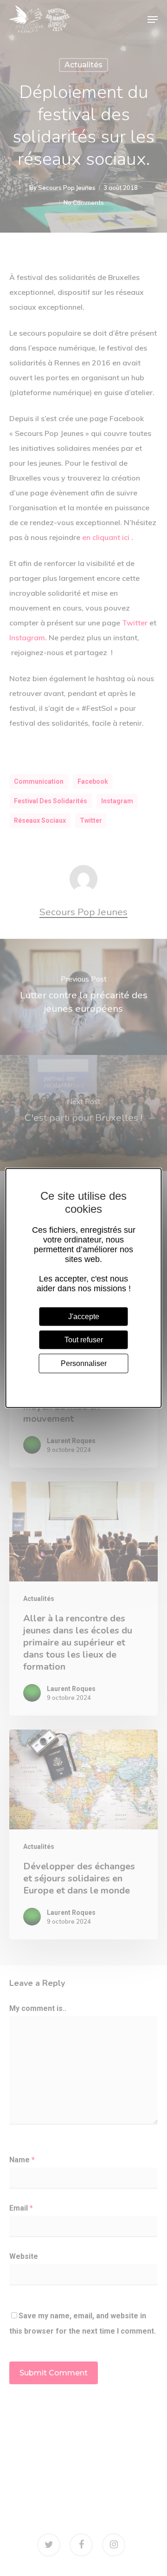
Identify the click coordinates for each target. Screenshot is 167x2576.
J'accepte (84, 1317)
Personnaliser (84, 1363)
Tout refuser (84, 1340)
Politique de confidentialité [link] (84, 1382)
